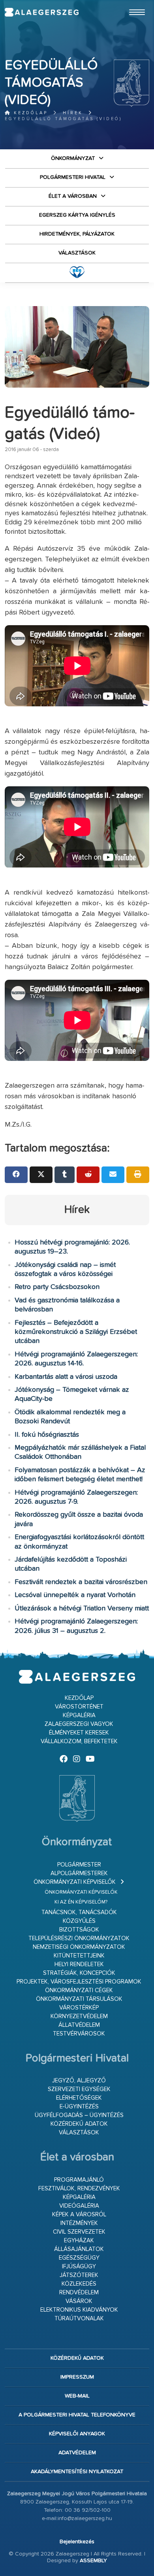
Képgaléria (79, 1715)
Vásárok (79, 2301)
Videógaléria (79, 2206)
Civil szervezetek (79, 2232)
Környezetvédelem (79, 2016)
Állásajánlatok (79, 2249)
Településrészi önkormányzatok (79, 1938)
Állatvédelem (79, 2025)
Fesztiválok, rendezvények (79, 2189)
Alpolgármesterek (79, 1873)
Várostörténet (79, 1707)
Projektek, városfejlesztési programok (79, 1982)
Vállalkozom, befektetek (79, 1741)
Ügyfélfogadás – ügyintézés (79, 2115)
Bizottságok (79, 1930)
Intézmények (79, 2223)
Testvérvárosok (79, 2034)
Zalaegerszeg (42, 12)
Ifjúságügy (79, 2267)
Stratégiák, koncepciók (79, 1973)
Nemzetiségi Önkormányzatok (79, 1947)
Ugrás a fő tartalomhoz (130, 4)
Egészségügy (79, 2258)
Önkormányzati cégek (79, 1990)
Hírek (73, 113)
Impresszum (77, 2377)
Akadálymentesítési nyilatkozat (77, 2472)
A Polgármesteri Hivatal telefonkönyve (77, 2415)
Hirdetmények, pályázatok (77, 234)
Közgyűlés (79, 1921)
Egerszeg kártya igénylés (77, 215)
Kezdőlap (29, 113)
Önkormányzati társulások (79, 1999)
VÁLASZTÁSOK (77, 253)
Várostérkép (79, 2008)
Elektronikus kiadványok (79, 2310)
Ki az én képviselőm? (81, 1902)
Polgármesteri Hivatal (73, 177)
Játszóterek (79, 2275)
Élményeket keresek (79, 1733)
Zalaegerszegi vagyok (79, 1724)
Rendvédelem (79, 2293)
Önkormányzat (73, 158)
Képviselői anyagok (77, 2434)
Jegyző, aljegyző (79, 2081)
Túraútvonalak (79, 2319)
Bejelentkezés (77, 2542)
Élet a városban (73, 196)
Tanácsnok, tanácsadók (79, 1912)
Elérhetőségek (79, 2098)
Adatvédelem (77, 2453)
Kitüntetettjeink (79, 1956)
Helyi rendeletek (79, 1964)
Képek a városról (79, 2215)
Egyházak (79, 2241)
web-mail (77, 2396)
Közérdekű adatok (79, 2124)
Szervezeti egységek (79, 2089)
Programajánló (79, 2180)
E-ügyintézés (79, 2107)
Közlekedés (79, 2284)
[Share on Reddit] (88, 1175)
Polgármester (79, 1865)
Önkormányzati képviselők (75, 1882)
